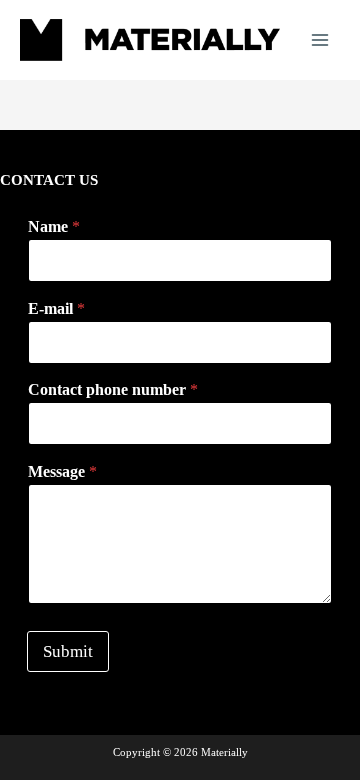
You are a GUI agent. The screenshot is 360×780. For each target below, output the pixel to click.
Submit (68, 651)
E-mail (56, 308)
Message (62, 471)
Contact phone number (113, 389)
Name (54, 226)
